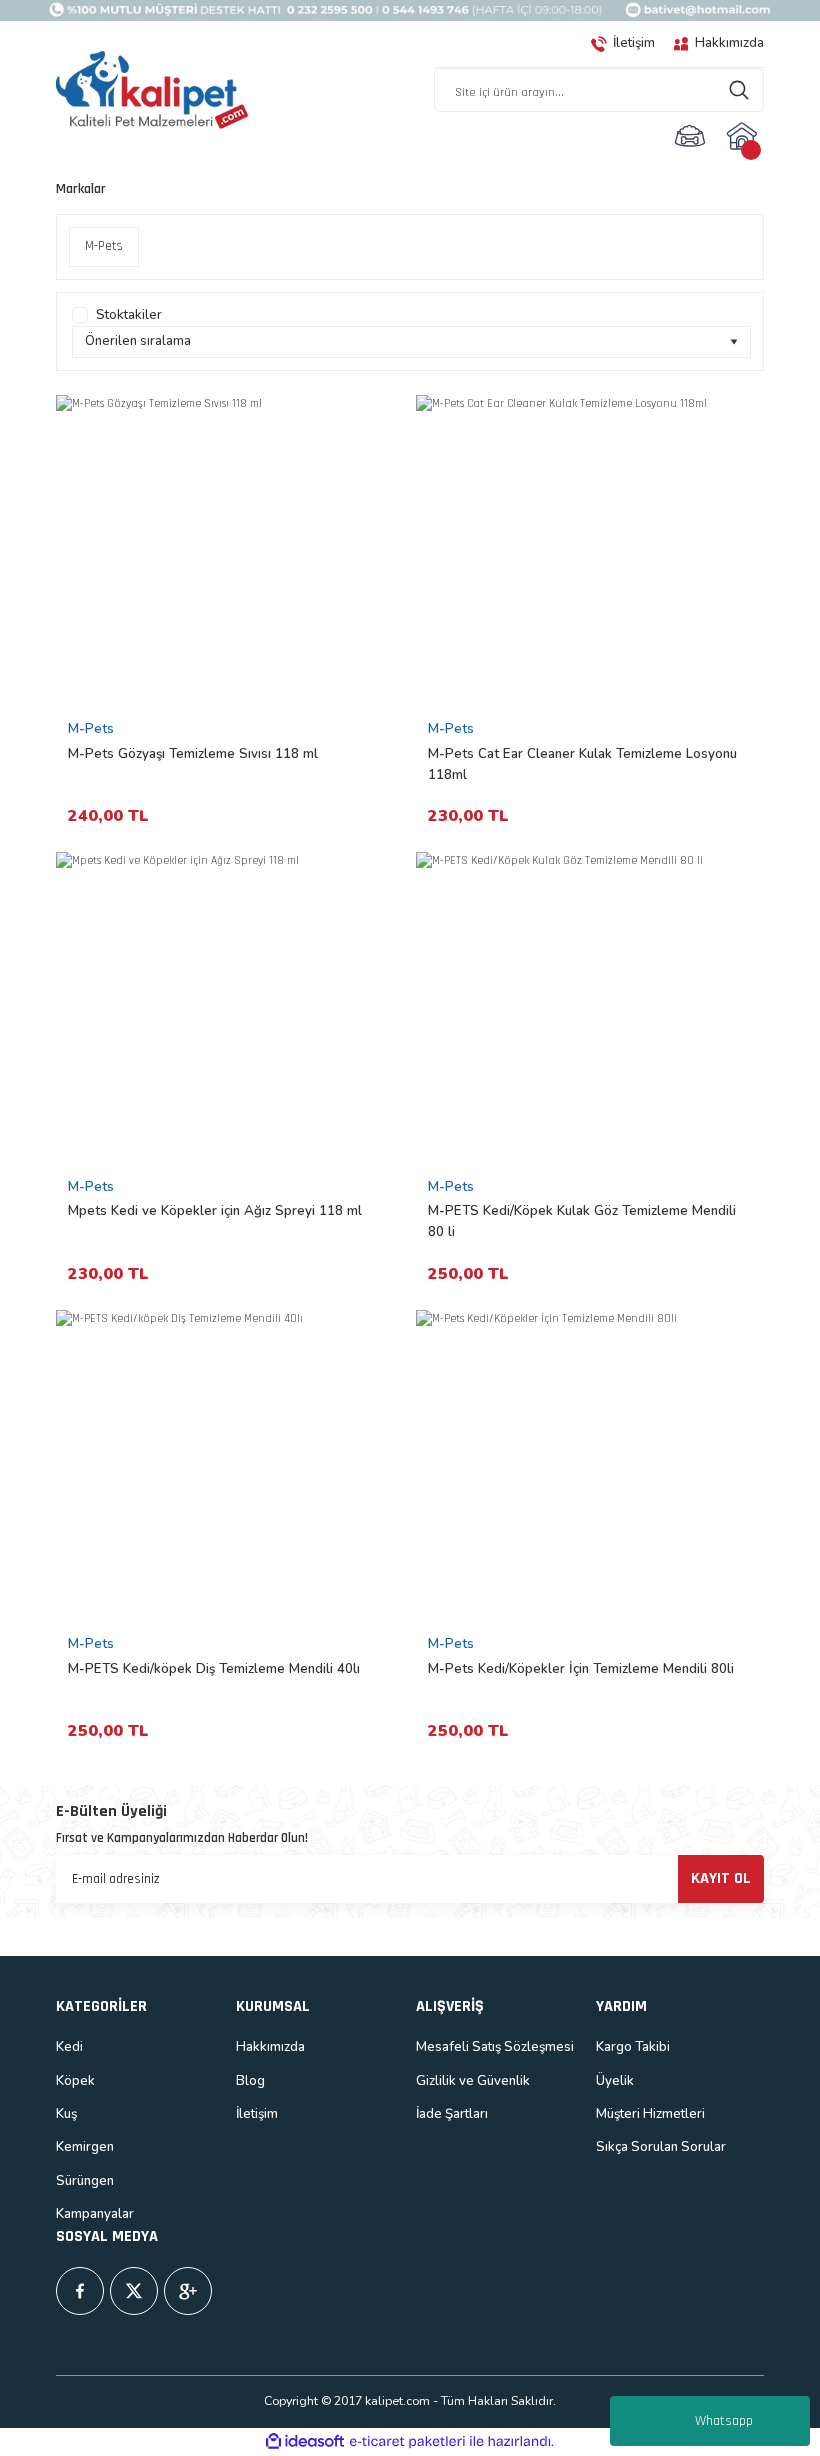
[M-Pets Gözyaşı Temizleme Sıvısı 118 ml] (230, 554)
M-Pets (91, 729)
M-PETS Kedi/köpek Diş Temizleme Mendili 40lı (214, 1669)
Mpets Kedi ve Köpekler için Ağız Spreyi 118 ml (215, 1211)
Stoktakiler (129, 315)
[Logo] (152, 91)
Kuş (66, 2114)
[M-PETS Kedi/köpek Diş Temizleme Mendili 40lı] (230, 1469)
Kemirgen (85, 2147)
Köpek (75, 2081)
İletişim (257, 2114)
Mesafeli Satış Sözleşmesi (495, 2047)
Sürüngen (85, 2181)
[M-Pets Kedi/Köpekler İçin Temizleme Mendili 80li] (590, 1469)
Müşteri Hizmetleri (650, 2114)
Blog (250, 2081)
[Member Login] (690, 136)
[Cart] (745, 136)
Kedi (69, 2047)
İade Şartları (452, 2114)
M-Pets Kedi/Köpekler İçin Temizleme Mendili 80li (581, 1669)
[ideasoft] (305, 2442)
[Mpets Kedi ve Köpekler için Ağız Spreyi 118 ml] (230, 1011)
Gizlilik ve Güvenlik (473, 2081)
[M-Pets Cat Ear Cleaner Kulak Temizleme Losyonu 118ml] (590, 554)
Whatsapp (724, 2421)
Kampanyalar (95, 2214)
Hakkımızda (270, 2047)
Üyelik (615, 2081)
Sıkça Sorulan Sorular (661, 2147)
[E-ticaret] (407, 2441)
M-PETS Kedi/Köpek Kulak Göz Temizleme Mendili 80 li (582, 1221)
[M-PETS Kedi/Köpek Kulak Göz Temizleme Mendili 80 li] (590, 1011)
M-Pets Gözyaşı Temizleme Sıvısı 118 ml (193, 754)
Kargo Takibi (633, 2047)
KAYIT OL (721, 1878)
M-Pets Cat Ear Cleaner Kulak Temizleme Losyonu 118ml (582, 764)
